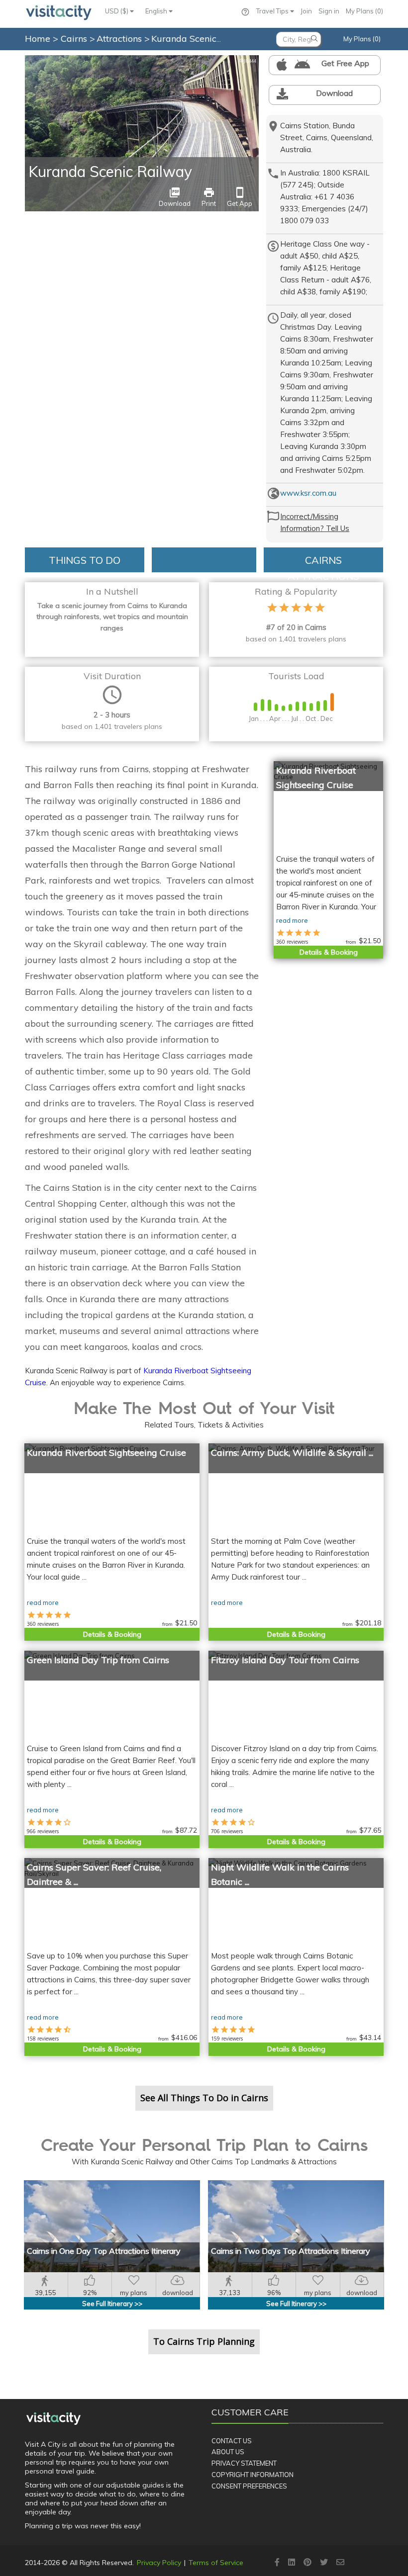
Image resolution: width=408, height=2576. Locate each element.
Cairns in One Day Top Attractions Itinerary (104, 2251)
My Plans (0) (364, 11)
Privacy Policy (159, 2563)
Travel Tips (273, 11)
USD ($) (117, 11)
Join (306, 11)
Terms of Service (216, 2563)
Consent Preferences (249, 2486)
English (157, 11)
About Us (228, 2452)
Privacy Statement (244, 2463)
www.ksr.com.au (308, 493)
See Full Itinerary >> (112, 2304)
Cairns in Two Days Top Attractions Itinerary (291, 2251)
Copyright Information (253, 2475)
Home (38, 39)
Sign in (329, 11)
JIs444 (248, 61)
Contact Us (232, 2441)
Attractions (120, 39)
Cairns (75, 39)
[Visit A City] (53, 2418)
